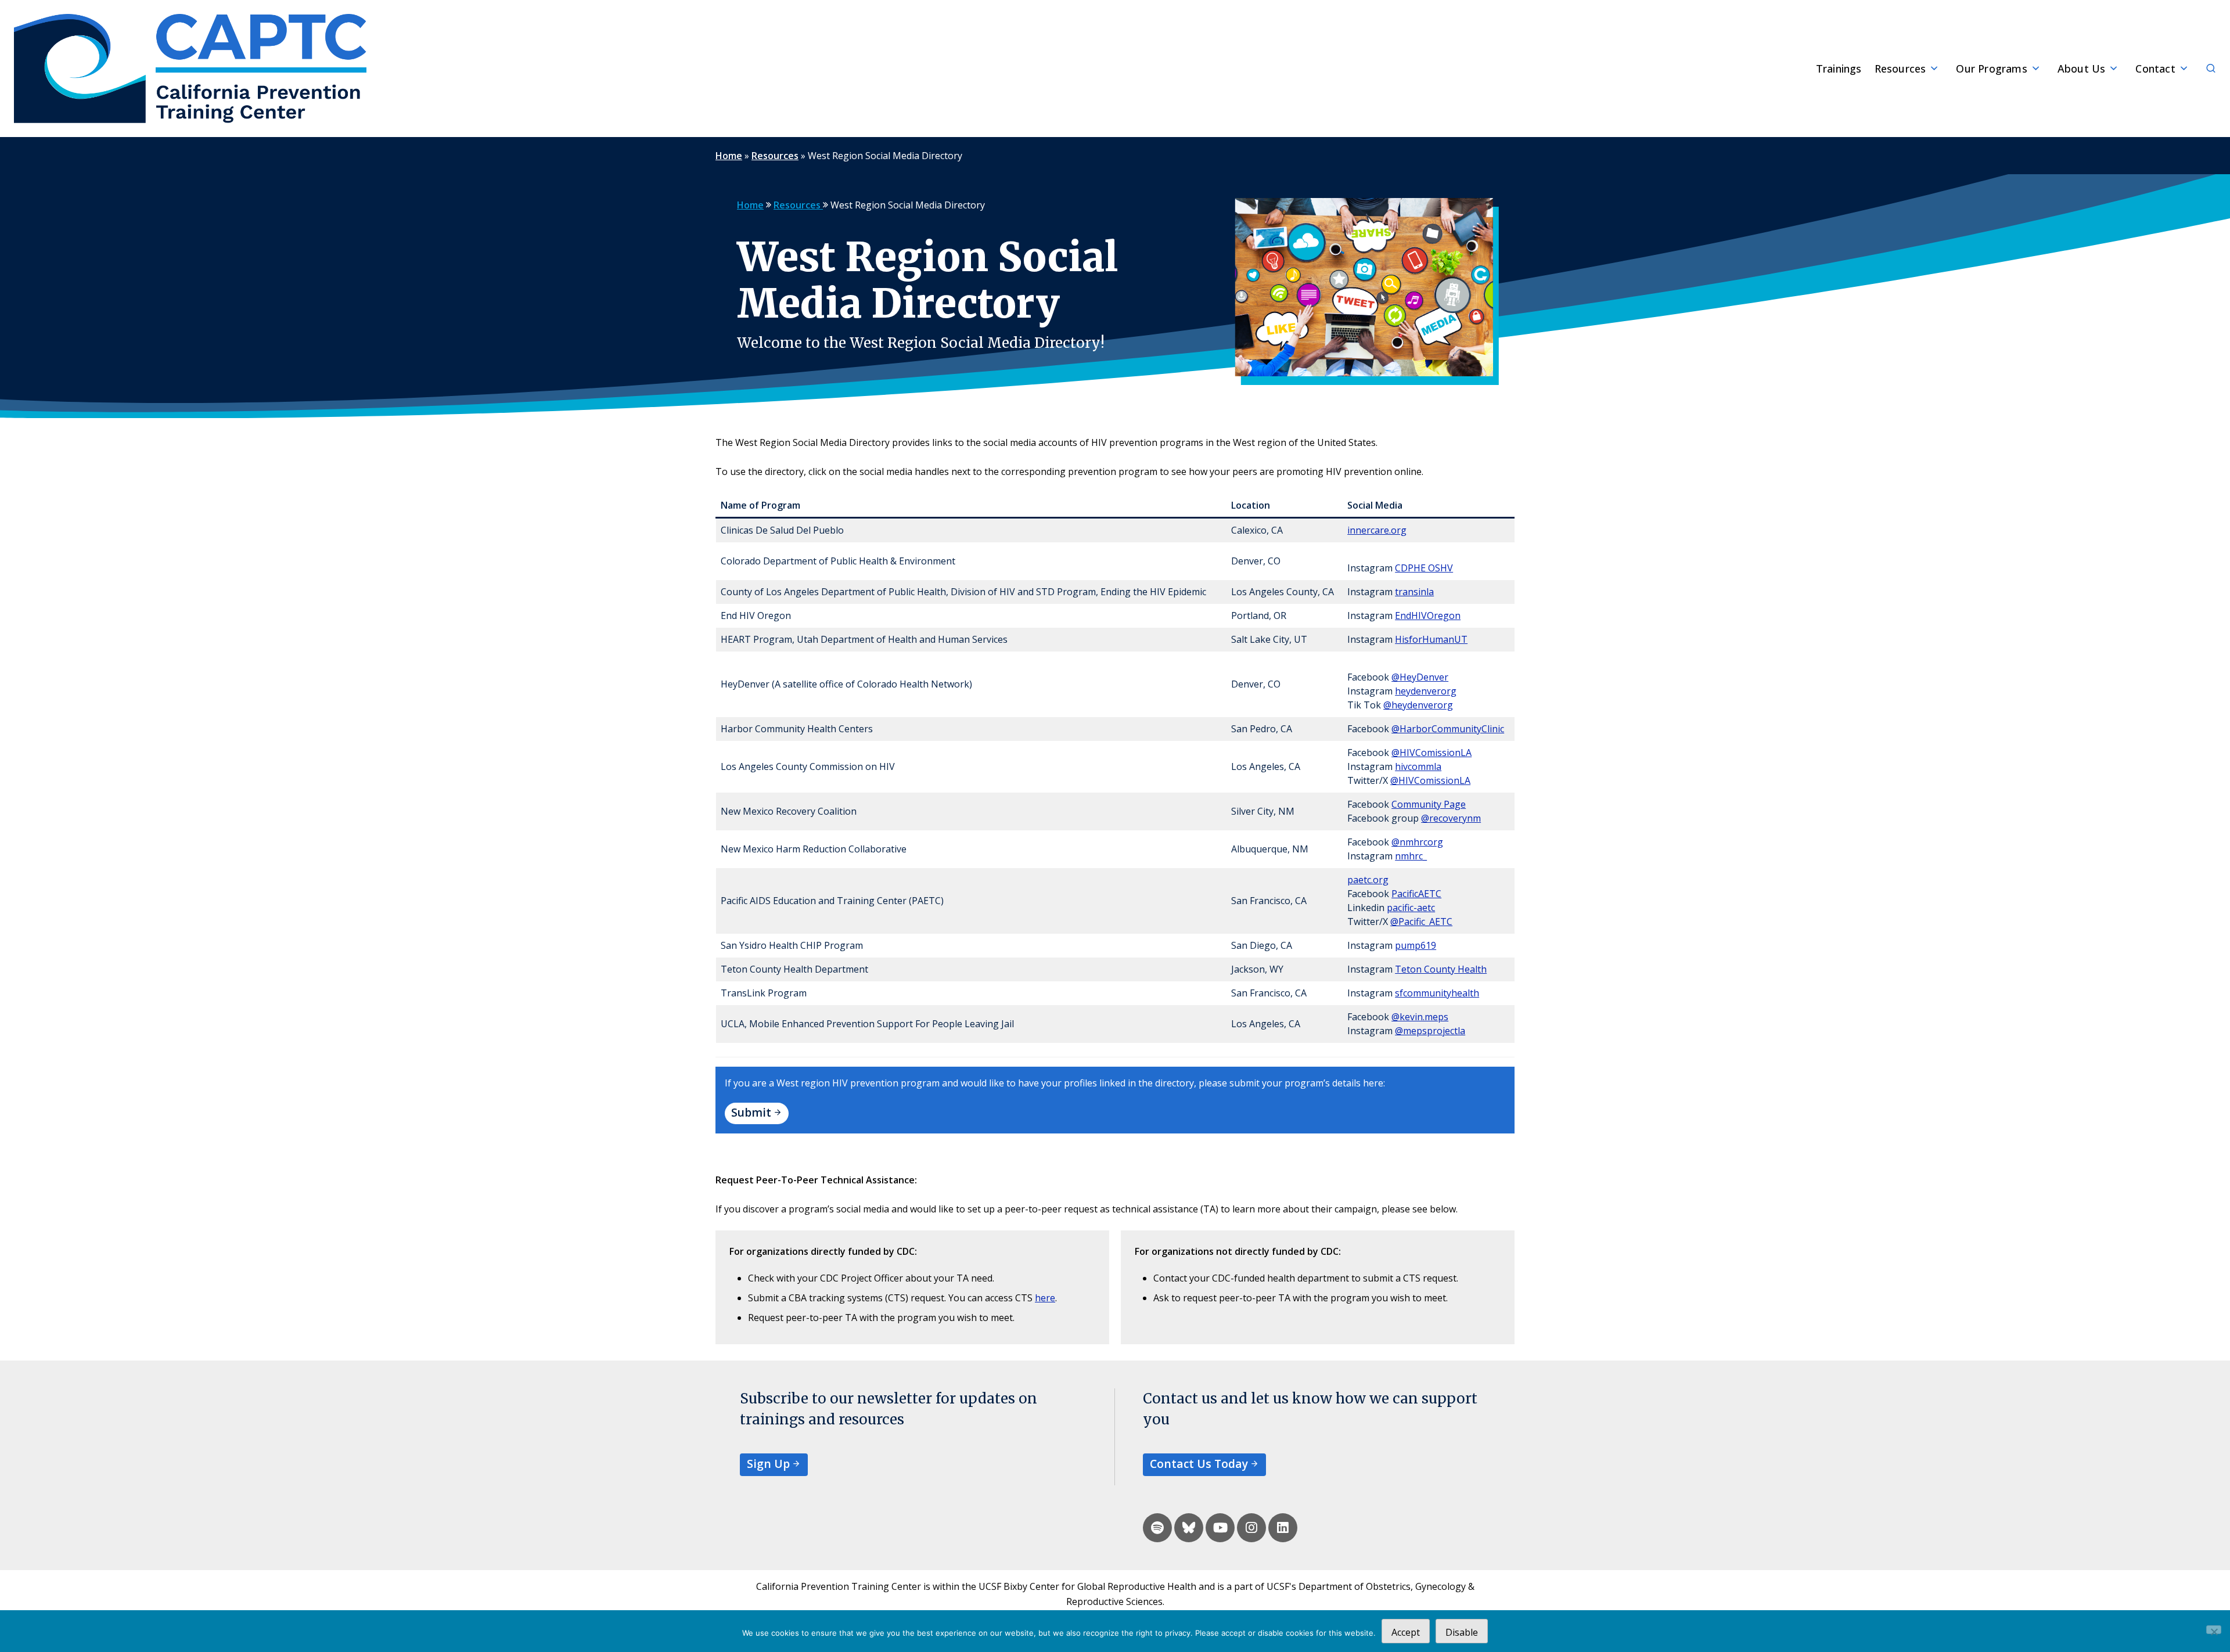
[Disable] (2214, 1630)
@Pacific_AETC (1421, 922)
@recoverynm (1451, 818)
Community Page (1429, 804)
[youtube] (1220, 1528)
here (1045, 1298)
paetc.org (1368, 880)
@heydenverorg (1418, 705)
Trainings (1839, 69)
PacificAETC (1416, 894)
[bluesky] (1189, 1528)
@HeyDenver (1420, 677)
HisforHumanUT (1431, 639)
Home (729, 156)
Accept (1406, 1632)
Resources (1900, 69)
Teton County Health (1441, 969)
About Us (2082, 69)
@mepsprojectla (1430, 1031)
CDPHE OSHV (1424, 568)
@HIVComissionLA (1431, 753)
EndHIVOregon (1428, 616)
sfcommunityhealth (1437, 993)
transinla (1414, 592)
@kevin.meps (1420, 1017)
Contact (2155, 69)
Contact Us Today (1199, 1464)
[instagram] (1251, 1528)
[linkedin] (1283, 1528)
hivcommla (1418, 766)
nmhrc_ (1411, 856)
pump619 (1416, 945)
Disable (1462, 1632)
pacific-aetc (1411, 908)
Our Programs (1991, 69)
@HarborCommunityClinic (1448, 729)
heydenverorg (1426, 691)
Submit (751, 1112)
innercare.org (1377, 530)
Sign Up (768, 1464)
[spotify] (1157, 1528)
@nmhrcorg (1417, 842)
